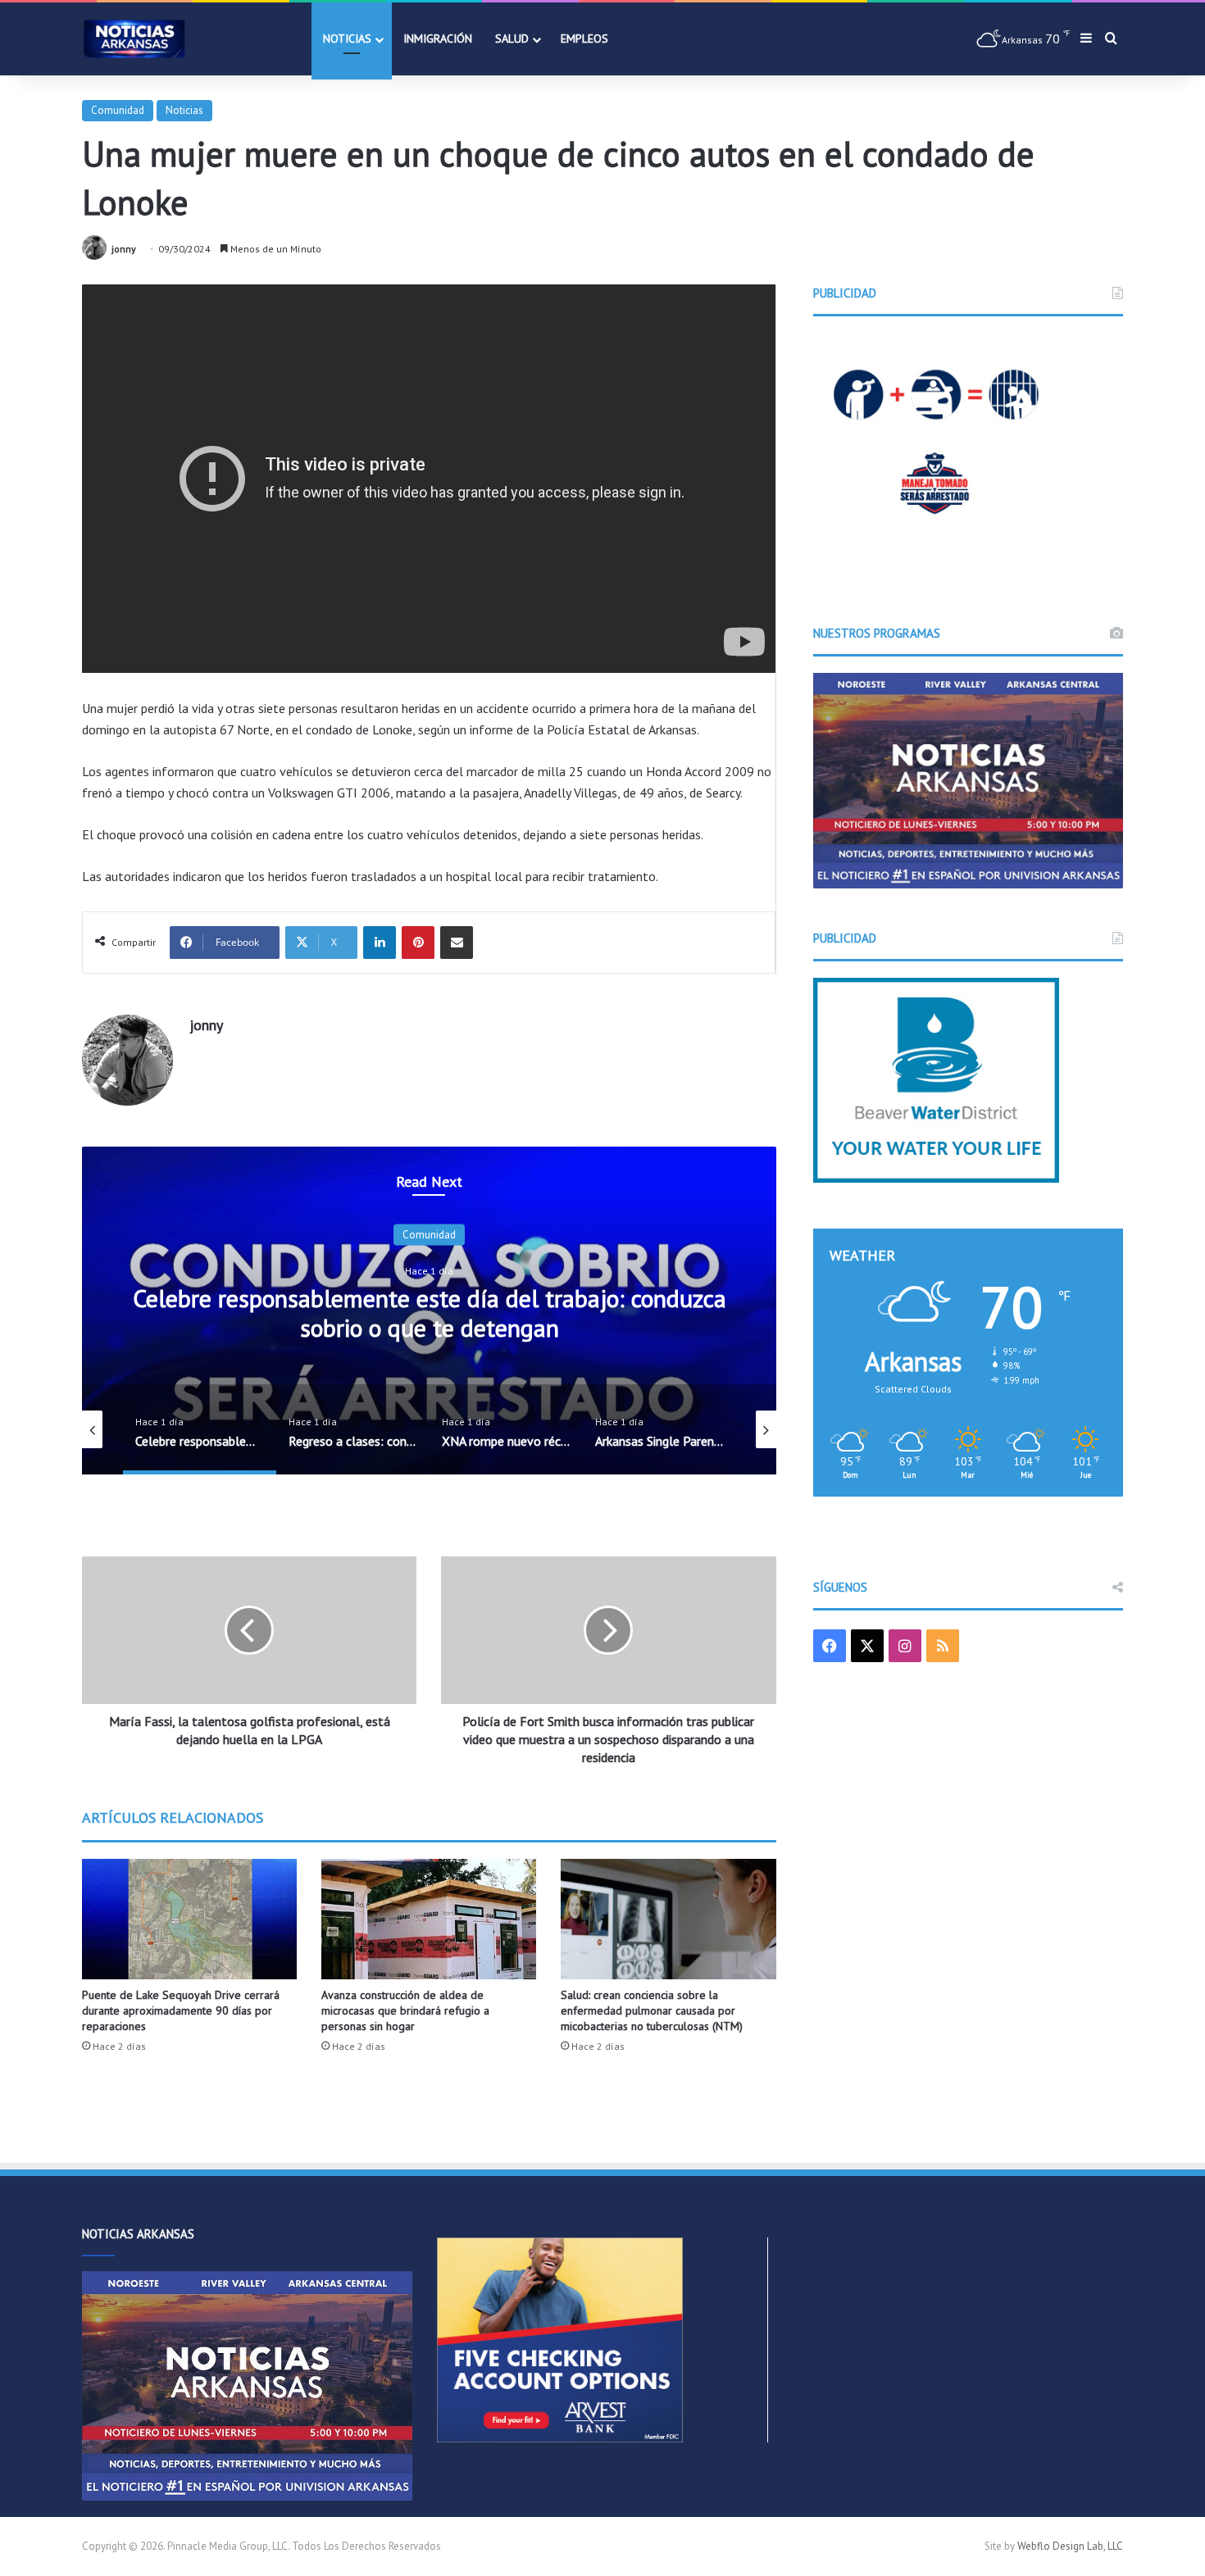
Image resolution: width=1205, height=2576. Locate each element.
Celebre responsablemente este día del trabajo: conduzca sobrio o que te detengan (430, 1313)
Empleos (584, 39)
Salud (512, 39)
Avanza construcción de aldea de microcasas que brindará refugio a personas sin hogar (405, 2010)
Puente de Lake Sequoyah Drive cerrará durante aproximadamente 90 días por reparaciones (181, 2010)
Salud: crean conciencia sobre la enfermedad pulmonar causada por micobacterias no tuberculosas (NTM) (652, 2010)
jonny (124, 249)
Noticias (347, 39)
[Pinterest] (418, 943)
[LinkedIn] (380, 943)
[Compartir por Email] (457, 943)
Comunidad (118, 110)
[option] (429, 1311)
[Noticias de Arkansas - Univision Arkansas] (134, 39)
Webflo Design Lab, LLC (1070, 2546)
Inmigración (438, 39)
